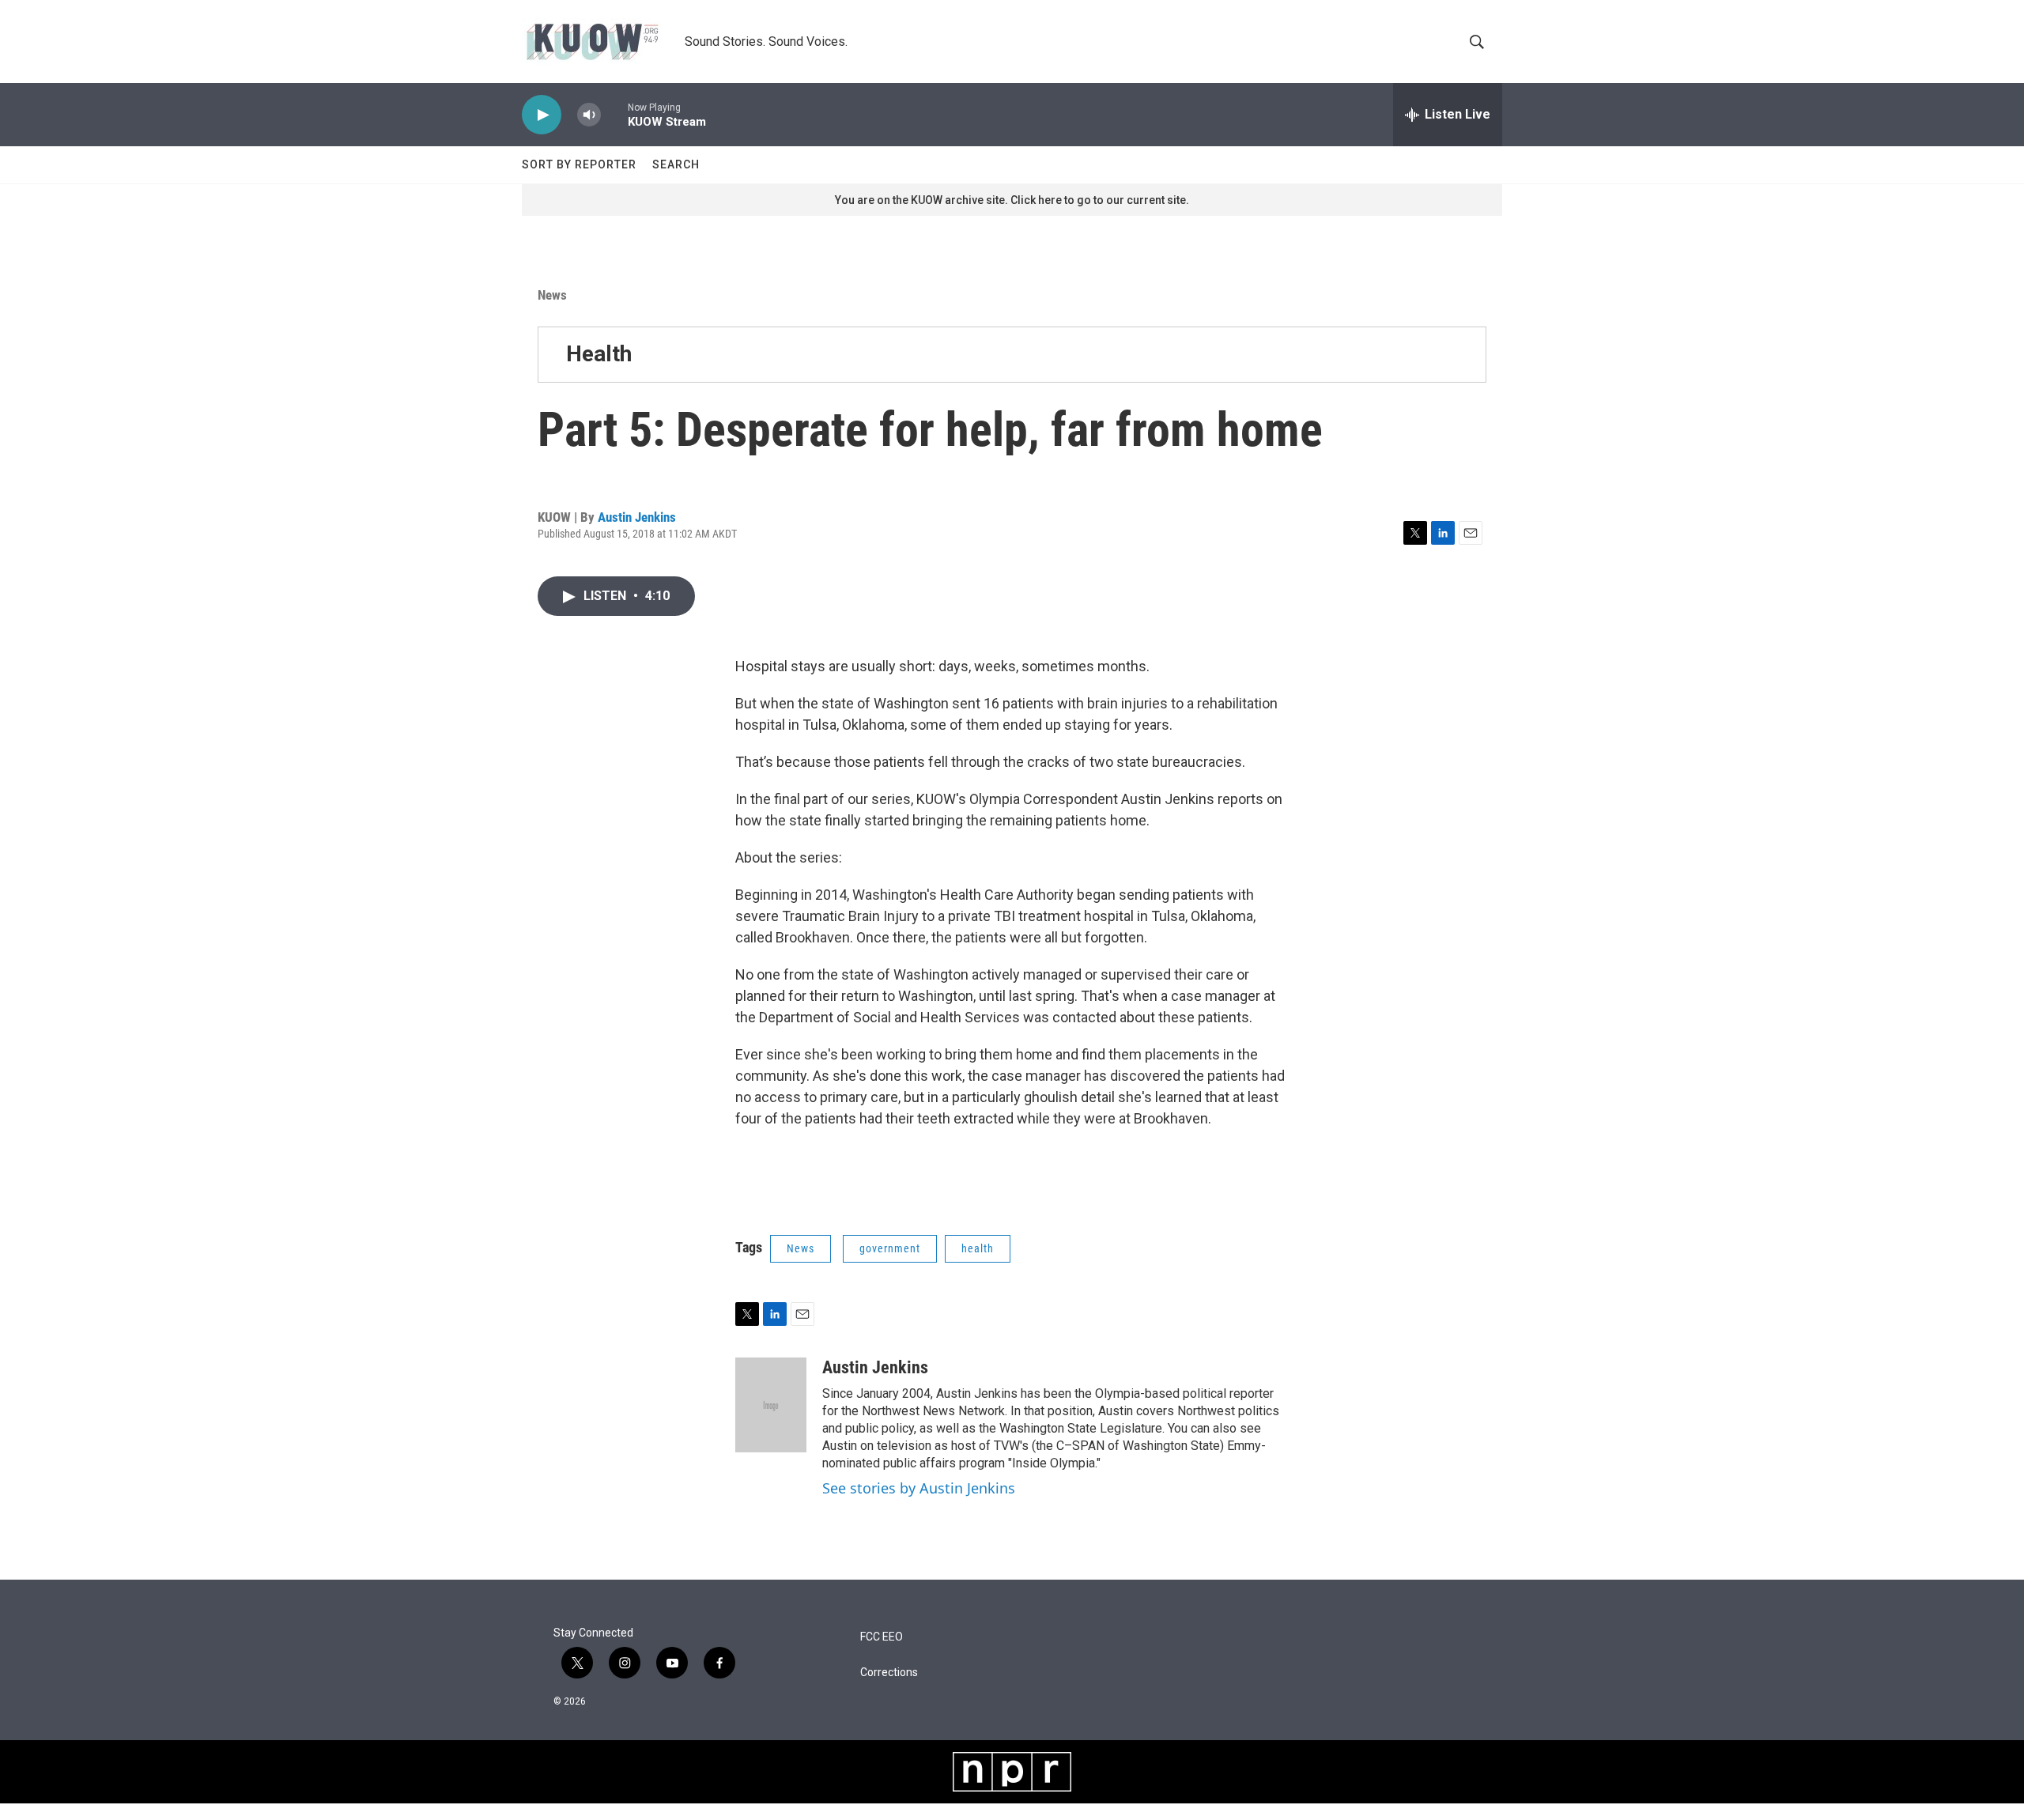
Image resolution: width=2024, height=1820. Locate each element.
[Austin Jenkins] (771, 1405)
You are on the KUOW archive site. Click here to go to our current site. (1012, 200)
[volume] (589, 115)
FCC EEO (882, 1637)
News (552, 295)
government (890, 1248)
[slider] (614, 114)
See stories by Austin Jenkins (919, 1488)
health (978, 1248)
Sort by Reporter (579, 164)
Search (676, 164)
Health (599, 354)
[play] (542, 115)
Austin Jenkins (637, 517)
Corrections (889, 1673)
